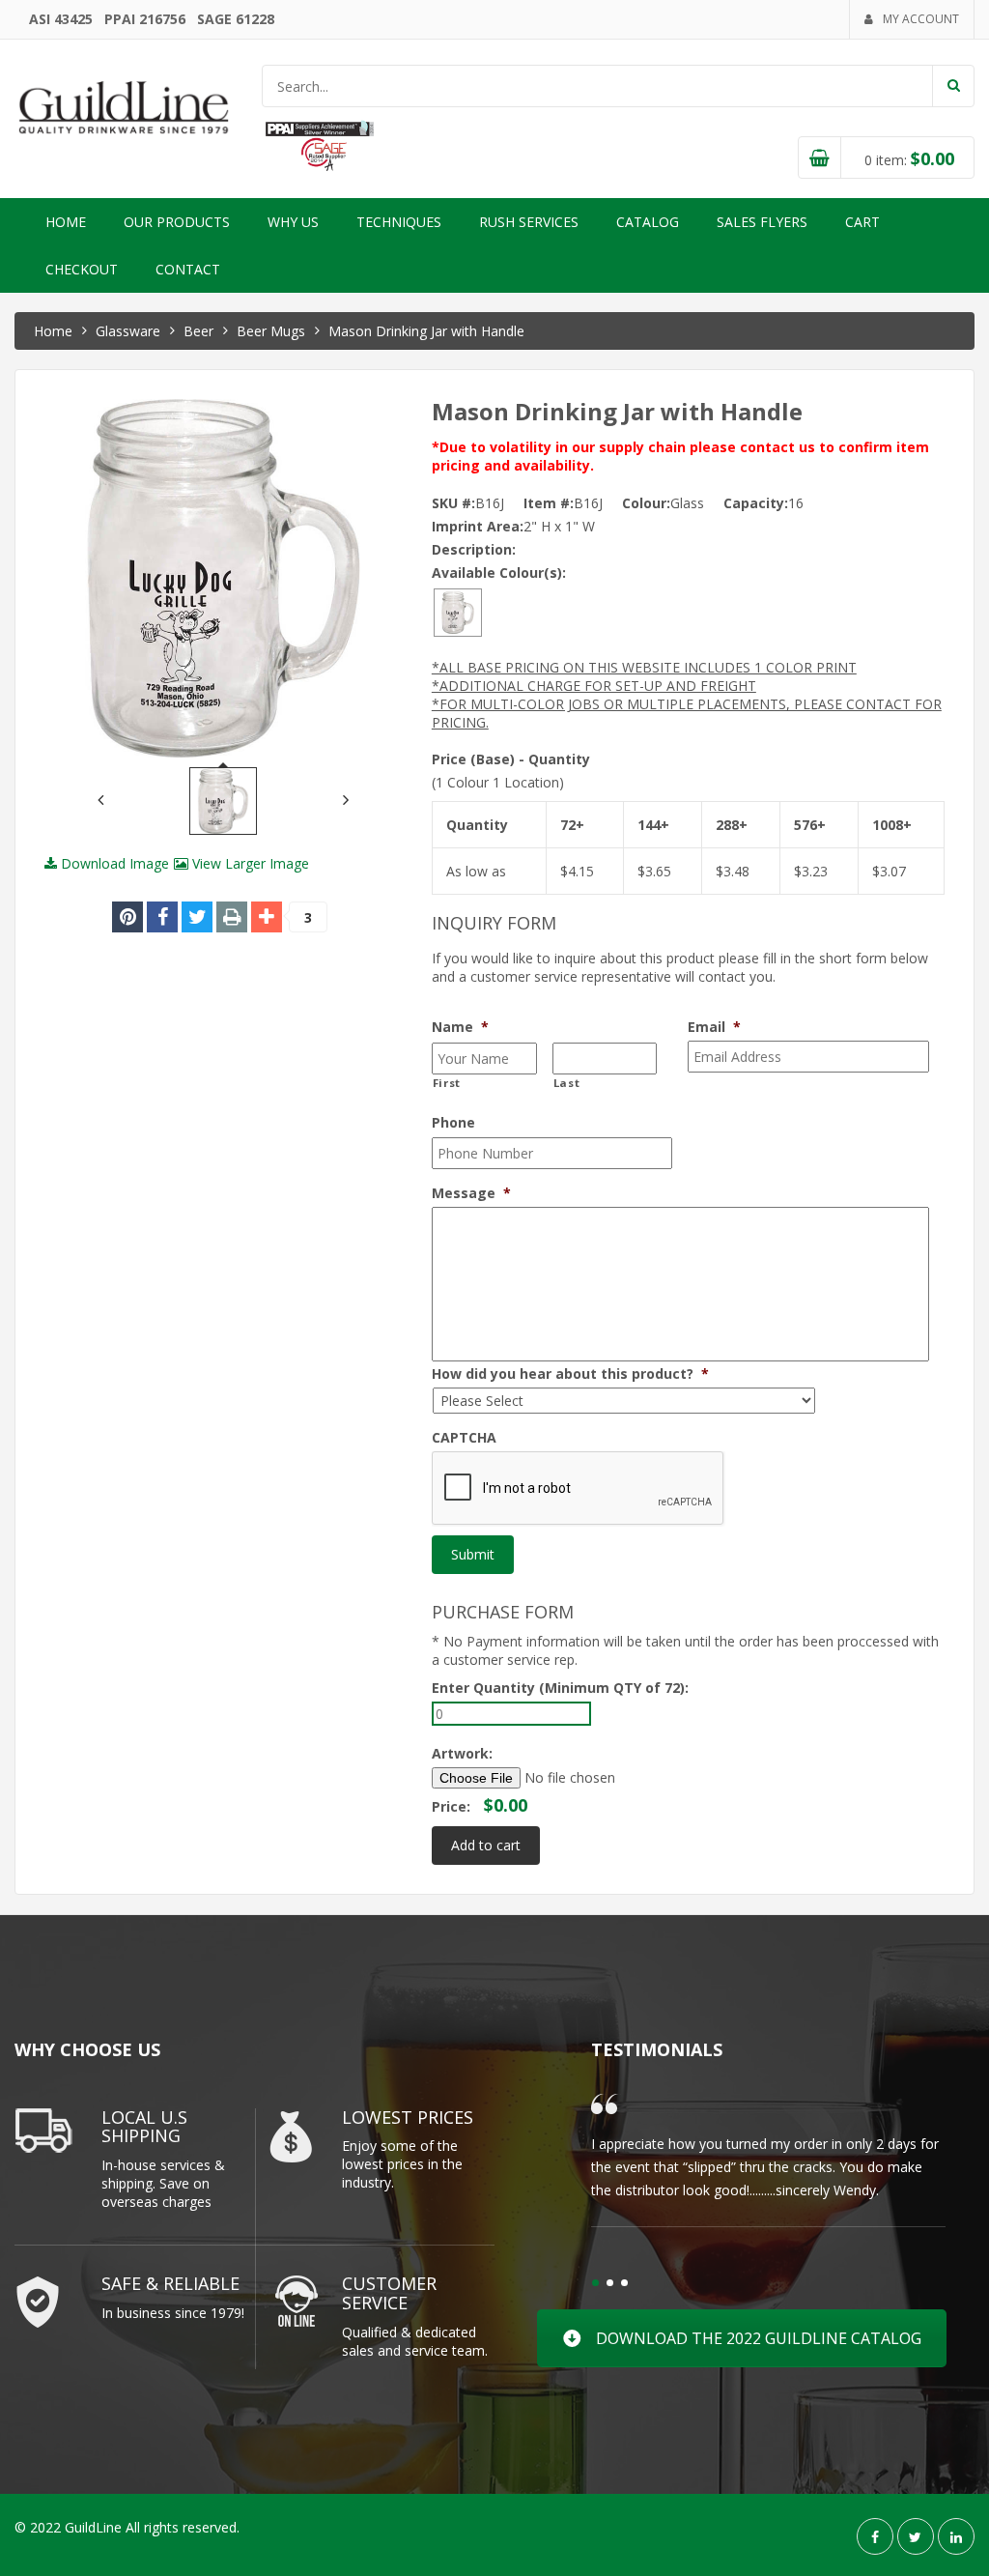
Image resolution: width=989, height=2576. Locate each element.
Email (714, 1027)
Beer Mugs (271, 331)
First (447, 1083)
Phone (453, 1123)
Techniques (399, 222)
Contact (188, 269)
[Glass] (458, 611)
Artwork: (462, 1753)
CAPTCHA (464, 1438)
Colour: (646, 503)
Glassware (128, 331)
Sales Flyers (762, 222)
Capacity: (756, 503)
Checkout (82, 269)
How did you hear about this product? (570, 1374)
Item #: (549, 503)
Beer (198, 331)
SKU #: (453, 503)
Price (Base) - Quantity (511, 759)
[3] (267, 917)
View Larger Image (249, 863)
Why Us (293, 222)
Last (567, 1083)
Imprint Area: (478, 526)
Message (471, 1193)
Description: (474, 549)
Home (66, 222)
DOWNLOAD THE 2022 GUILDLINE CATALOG (759, 2338)
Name (460, 1027)
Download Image (113, 863)
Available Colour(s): (499, 572)
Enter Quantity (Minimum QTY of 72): (560, 1688)
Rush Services (529, 222)
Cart (862, 222)
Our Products (177, 222)
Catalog (648, 222)
